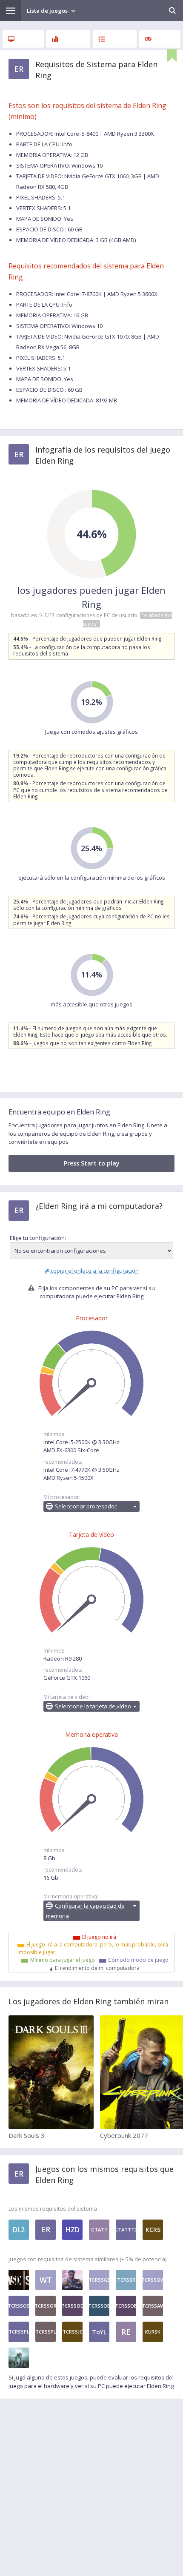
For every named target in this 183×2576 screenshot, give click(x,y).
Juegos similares (160, 39)
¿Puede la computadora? (115, 39)
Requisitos (23, 39)
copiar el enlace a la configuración (95, 1271)
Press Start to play (92, 1163)
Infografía (68, 39)
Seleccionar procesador (86, 1506)
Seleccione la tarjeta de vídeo (93, 1706)
